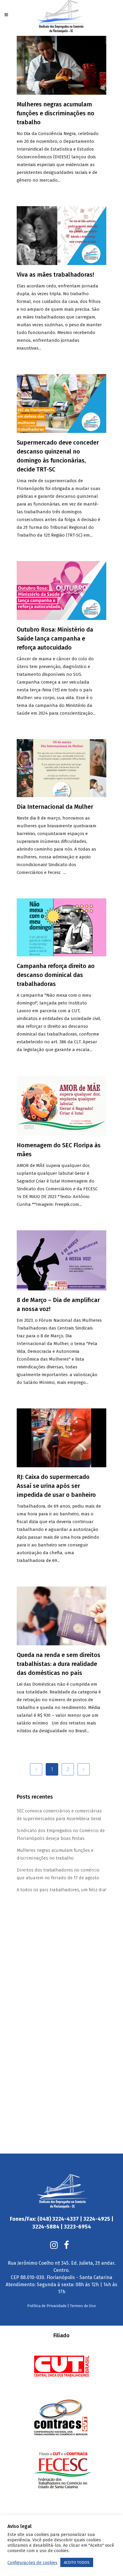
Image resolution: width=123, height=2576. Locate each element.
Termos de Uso (83, 2306)
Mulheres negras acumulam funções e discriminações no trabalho (56, 113)
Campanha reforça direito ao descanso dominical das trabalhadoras (56, 975)
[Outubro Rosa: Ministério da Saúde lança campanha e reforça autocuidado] (61, 591)
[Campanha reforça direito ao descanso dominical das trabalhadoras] (61, 927)
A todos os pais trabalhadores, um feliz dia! (61, 1890)
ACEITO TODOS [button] (77, 2562)
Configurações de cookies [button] (32, 2563)
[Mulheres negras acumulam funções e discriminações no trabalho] (61, 65)
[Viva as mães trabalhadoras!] (61, 236)
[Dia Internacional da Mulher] (61, 768)
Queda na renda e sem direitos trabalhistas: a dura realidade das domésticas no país (59, 1664)
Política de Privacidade (47, 2306)
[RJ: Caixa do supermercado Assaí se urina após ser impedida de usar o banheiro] (61, 1438)
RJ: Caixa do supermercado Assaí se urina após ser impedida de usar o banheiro (56, 1486)
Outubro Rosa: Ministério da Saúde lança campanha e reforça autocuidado (55, 638)
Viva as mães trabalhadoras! (55, 275)
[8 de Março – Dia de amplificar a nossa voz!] (61, 1260)
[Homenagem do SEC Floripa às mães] (61, 1106)
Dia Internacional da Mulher (55, 807)
